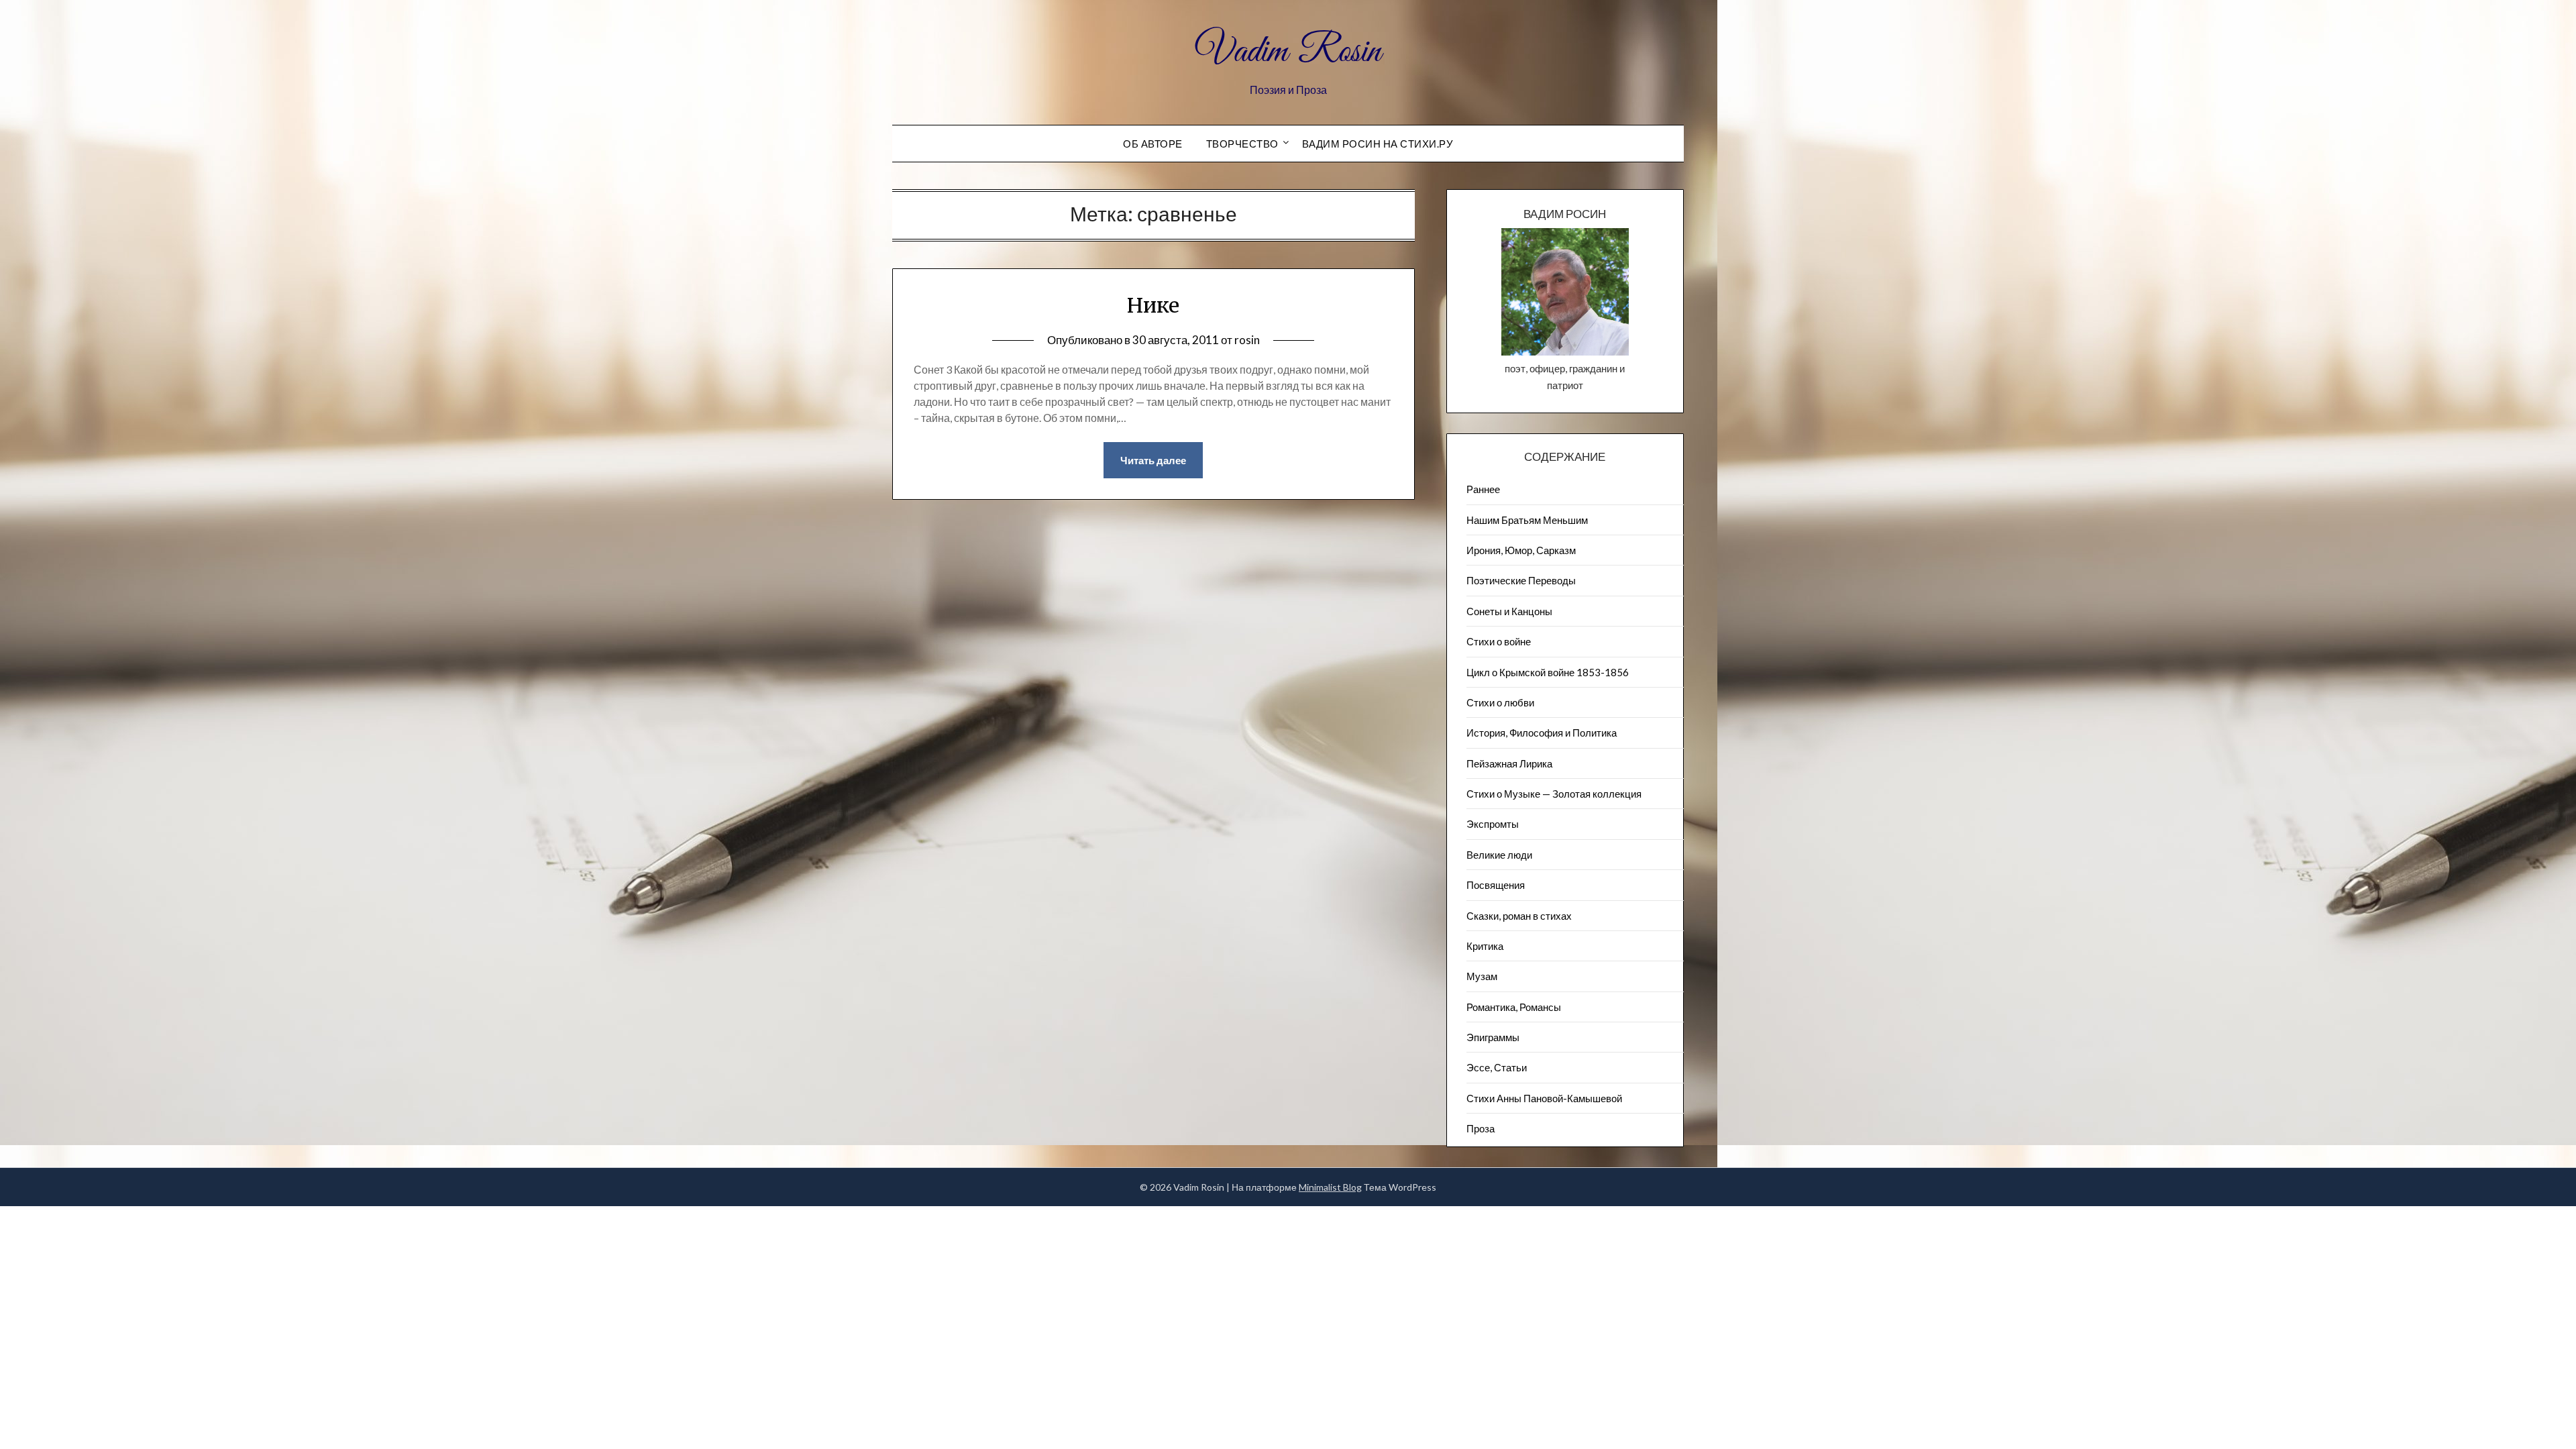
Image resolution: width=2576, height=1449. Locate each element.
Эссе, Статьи (1497, 1067)
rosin (1247, 340)
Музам (1482, 976)
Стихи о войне (1499, 641)
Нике (1153, 305)
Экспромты (1493, 824)
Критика (1485, 946)
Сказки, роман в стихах (1519, 916)
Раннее (1483, 489)
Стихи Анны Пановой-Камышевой (1544, 1098)
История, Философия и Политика (1542, 733)
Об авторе (1153, 144)
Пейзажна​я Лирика (1509, 763)
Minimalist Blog (1330, 1187)
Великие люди (1499, 855)
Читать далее (1153, 460)
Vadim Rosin (1288, 52)
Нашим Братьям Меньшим (1527, 520)
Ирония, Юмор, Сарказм (1521, 550)
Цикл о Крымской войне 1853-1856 (1548, 672)
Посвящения (1496, 885)
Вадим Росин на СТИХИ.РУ (1378, 144)
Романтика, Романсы (1514, 1007)
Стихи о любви (1500, 702)
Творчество (1242, 144)
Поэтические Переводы (1521, 580)
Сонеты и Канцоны (1509, 611)
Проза (1481, 1128)
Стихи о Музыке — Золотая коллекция (1554, 794)
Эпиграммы (1493, 1037)
